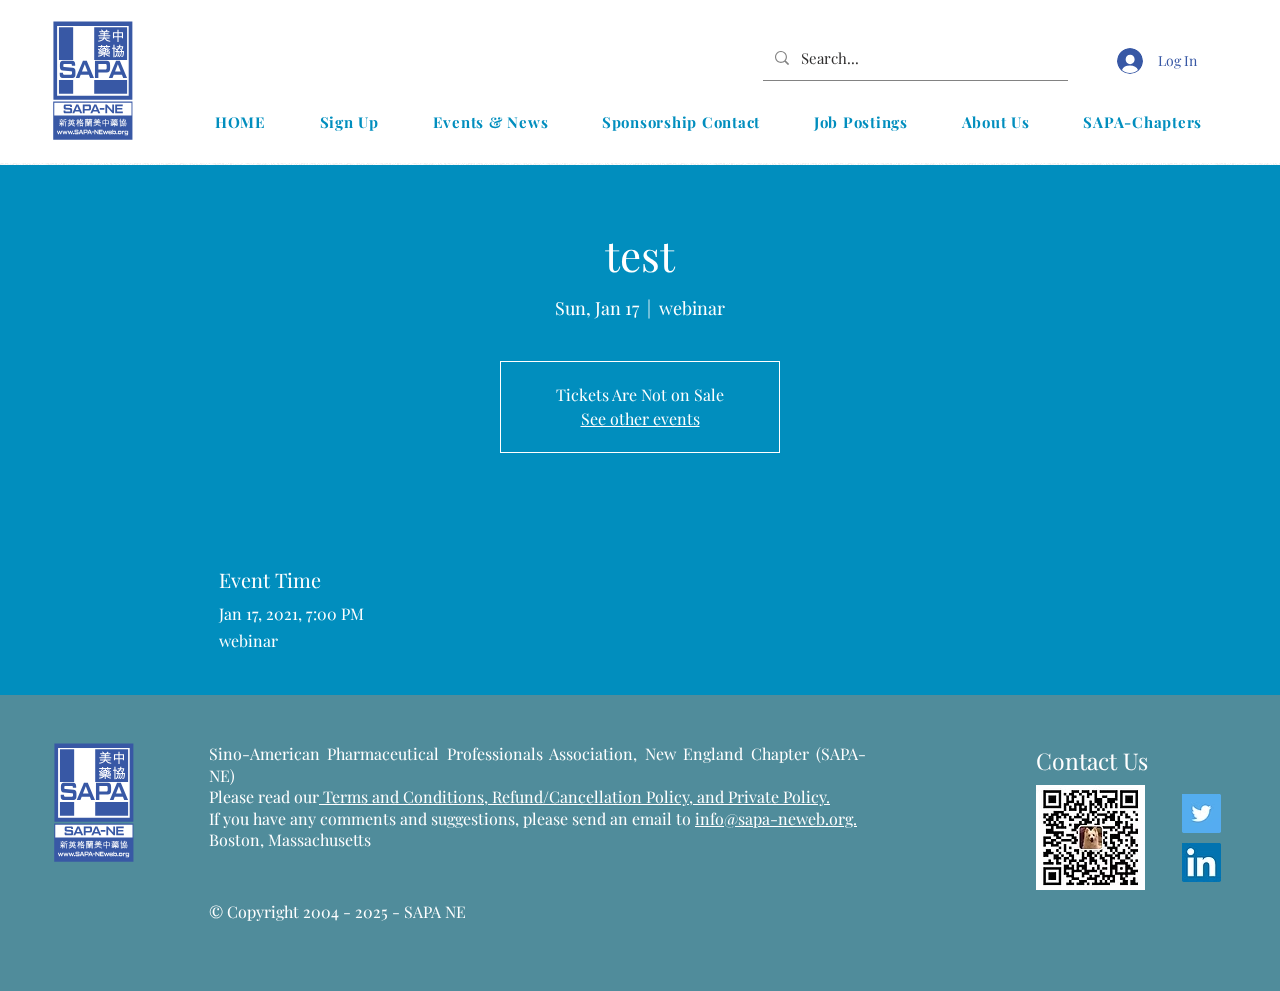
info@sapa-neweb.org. (776, 818)
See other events (640, 418)
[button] (490, 122)
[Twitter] (1201, 813)
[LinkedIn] (1201, 862)
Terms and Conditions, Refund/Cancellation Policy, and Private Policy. (574, 796)
